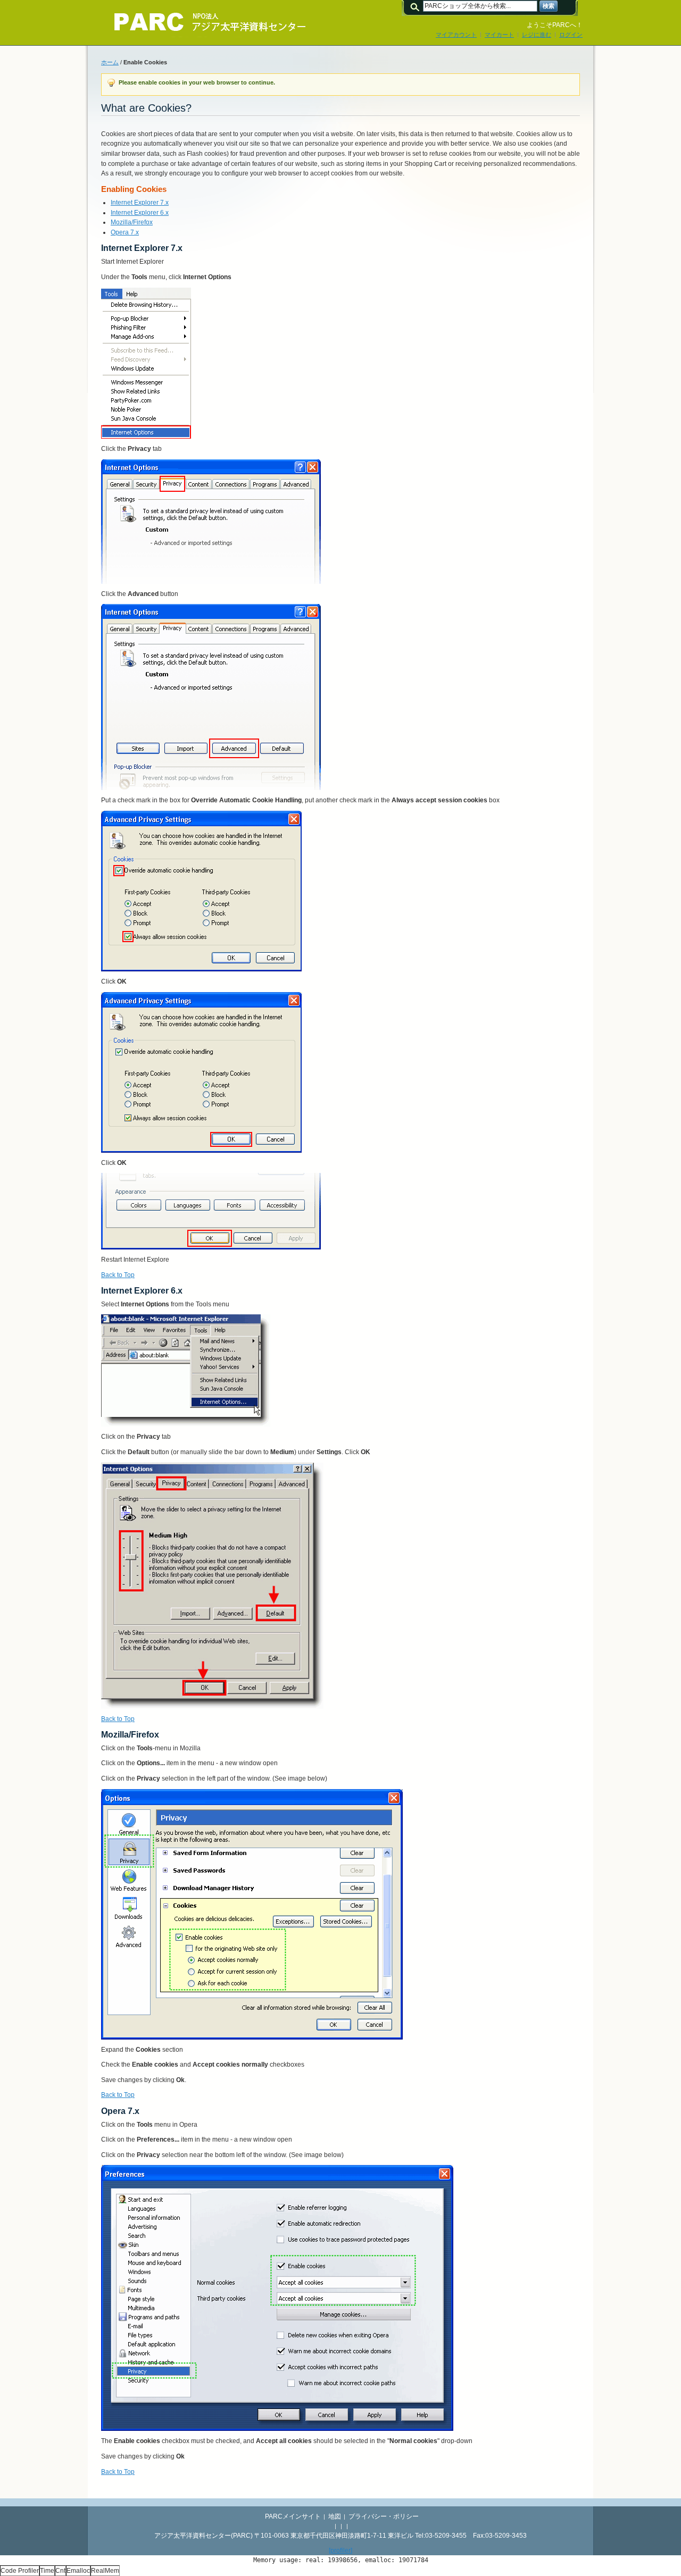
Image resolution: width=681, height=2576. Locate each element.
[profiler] (340, 2550)
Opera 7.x (125, 232)
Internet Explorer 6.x (140, 213)
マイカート (499, 35)
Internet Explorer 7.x (140, 203)
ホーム (110, 62)
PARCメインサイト (293, 2516)
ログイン (571, 35)
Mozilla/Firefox (132, 222)
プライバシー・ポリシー (384, 2516)
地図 (335, 2516)
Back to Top (118, 1275)
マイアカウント (456, 35)
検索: (417, 6)
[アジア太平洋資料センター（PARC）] (202, 22)
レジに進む (537, 35)
